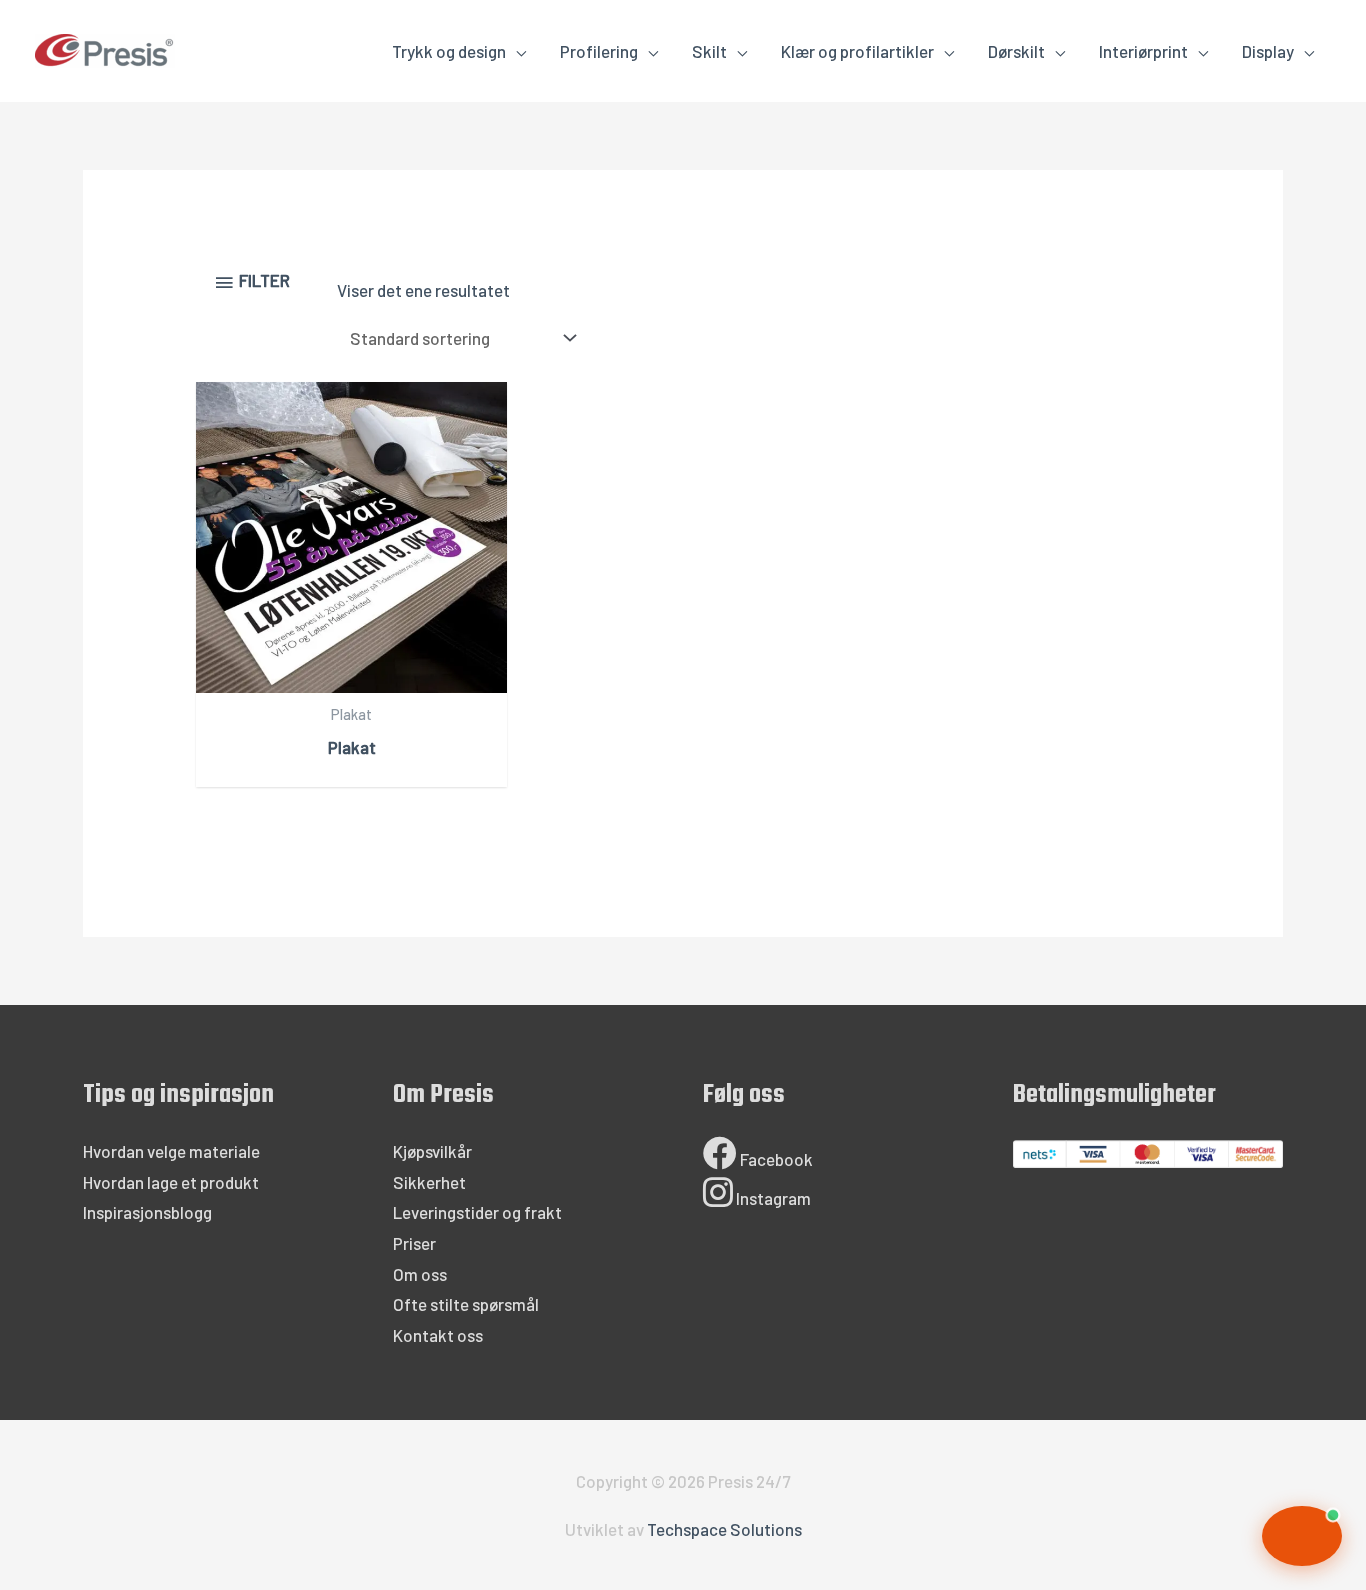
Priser (414, 1243)
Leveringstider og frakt (477, 1212)
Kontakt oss (438, 1335)
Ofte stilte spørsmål (466, 1304)
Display (1268, 51)
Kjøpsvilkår (432, 1151)
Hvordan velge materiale (171, 1151)
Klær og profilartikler (857, 51)
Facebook (775, 1159)
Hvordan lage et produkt (171, 1182)
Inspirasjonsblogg (147, 1212)
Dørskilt (1016, 51)
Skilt (709, 51)
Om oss (420, 1274)
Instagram (772, 1198)
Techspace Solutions (724, 1529)
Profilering (599, 51)
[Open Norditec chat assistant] (1302, 1536)
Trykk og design (449, 51)
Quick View (352, 674)
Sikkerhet (429, 1182)
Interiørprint (1143, 51)
